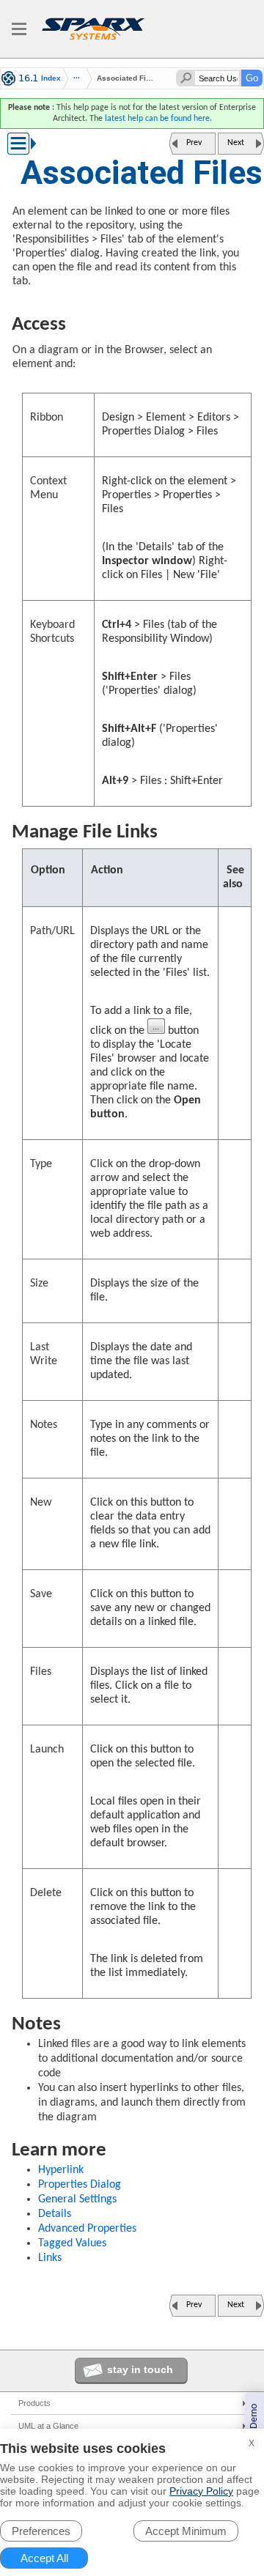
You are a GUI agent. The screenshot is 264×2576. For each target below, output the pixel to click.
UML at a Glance (48, 2426)
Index (51, 78)
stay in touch (140, 2369)
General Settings (77, 2199)
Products (34, 2403)
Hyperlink (61, 2170)
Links (50, 2258)
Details (55, 2214)
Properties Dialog (80, 2185)
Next (236, 143)
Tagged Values (72, 2243)
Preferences (41, 2531)
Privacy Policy (201, 2491)
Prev (194, 143)
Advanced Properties (87, 2229)
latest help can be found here (157, 119)
